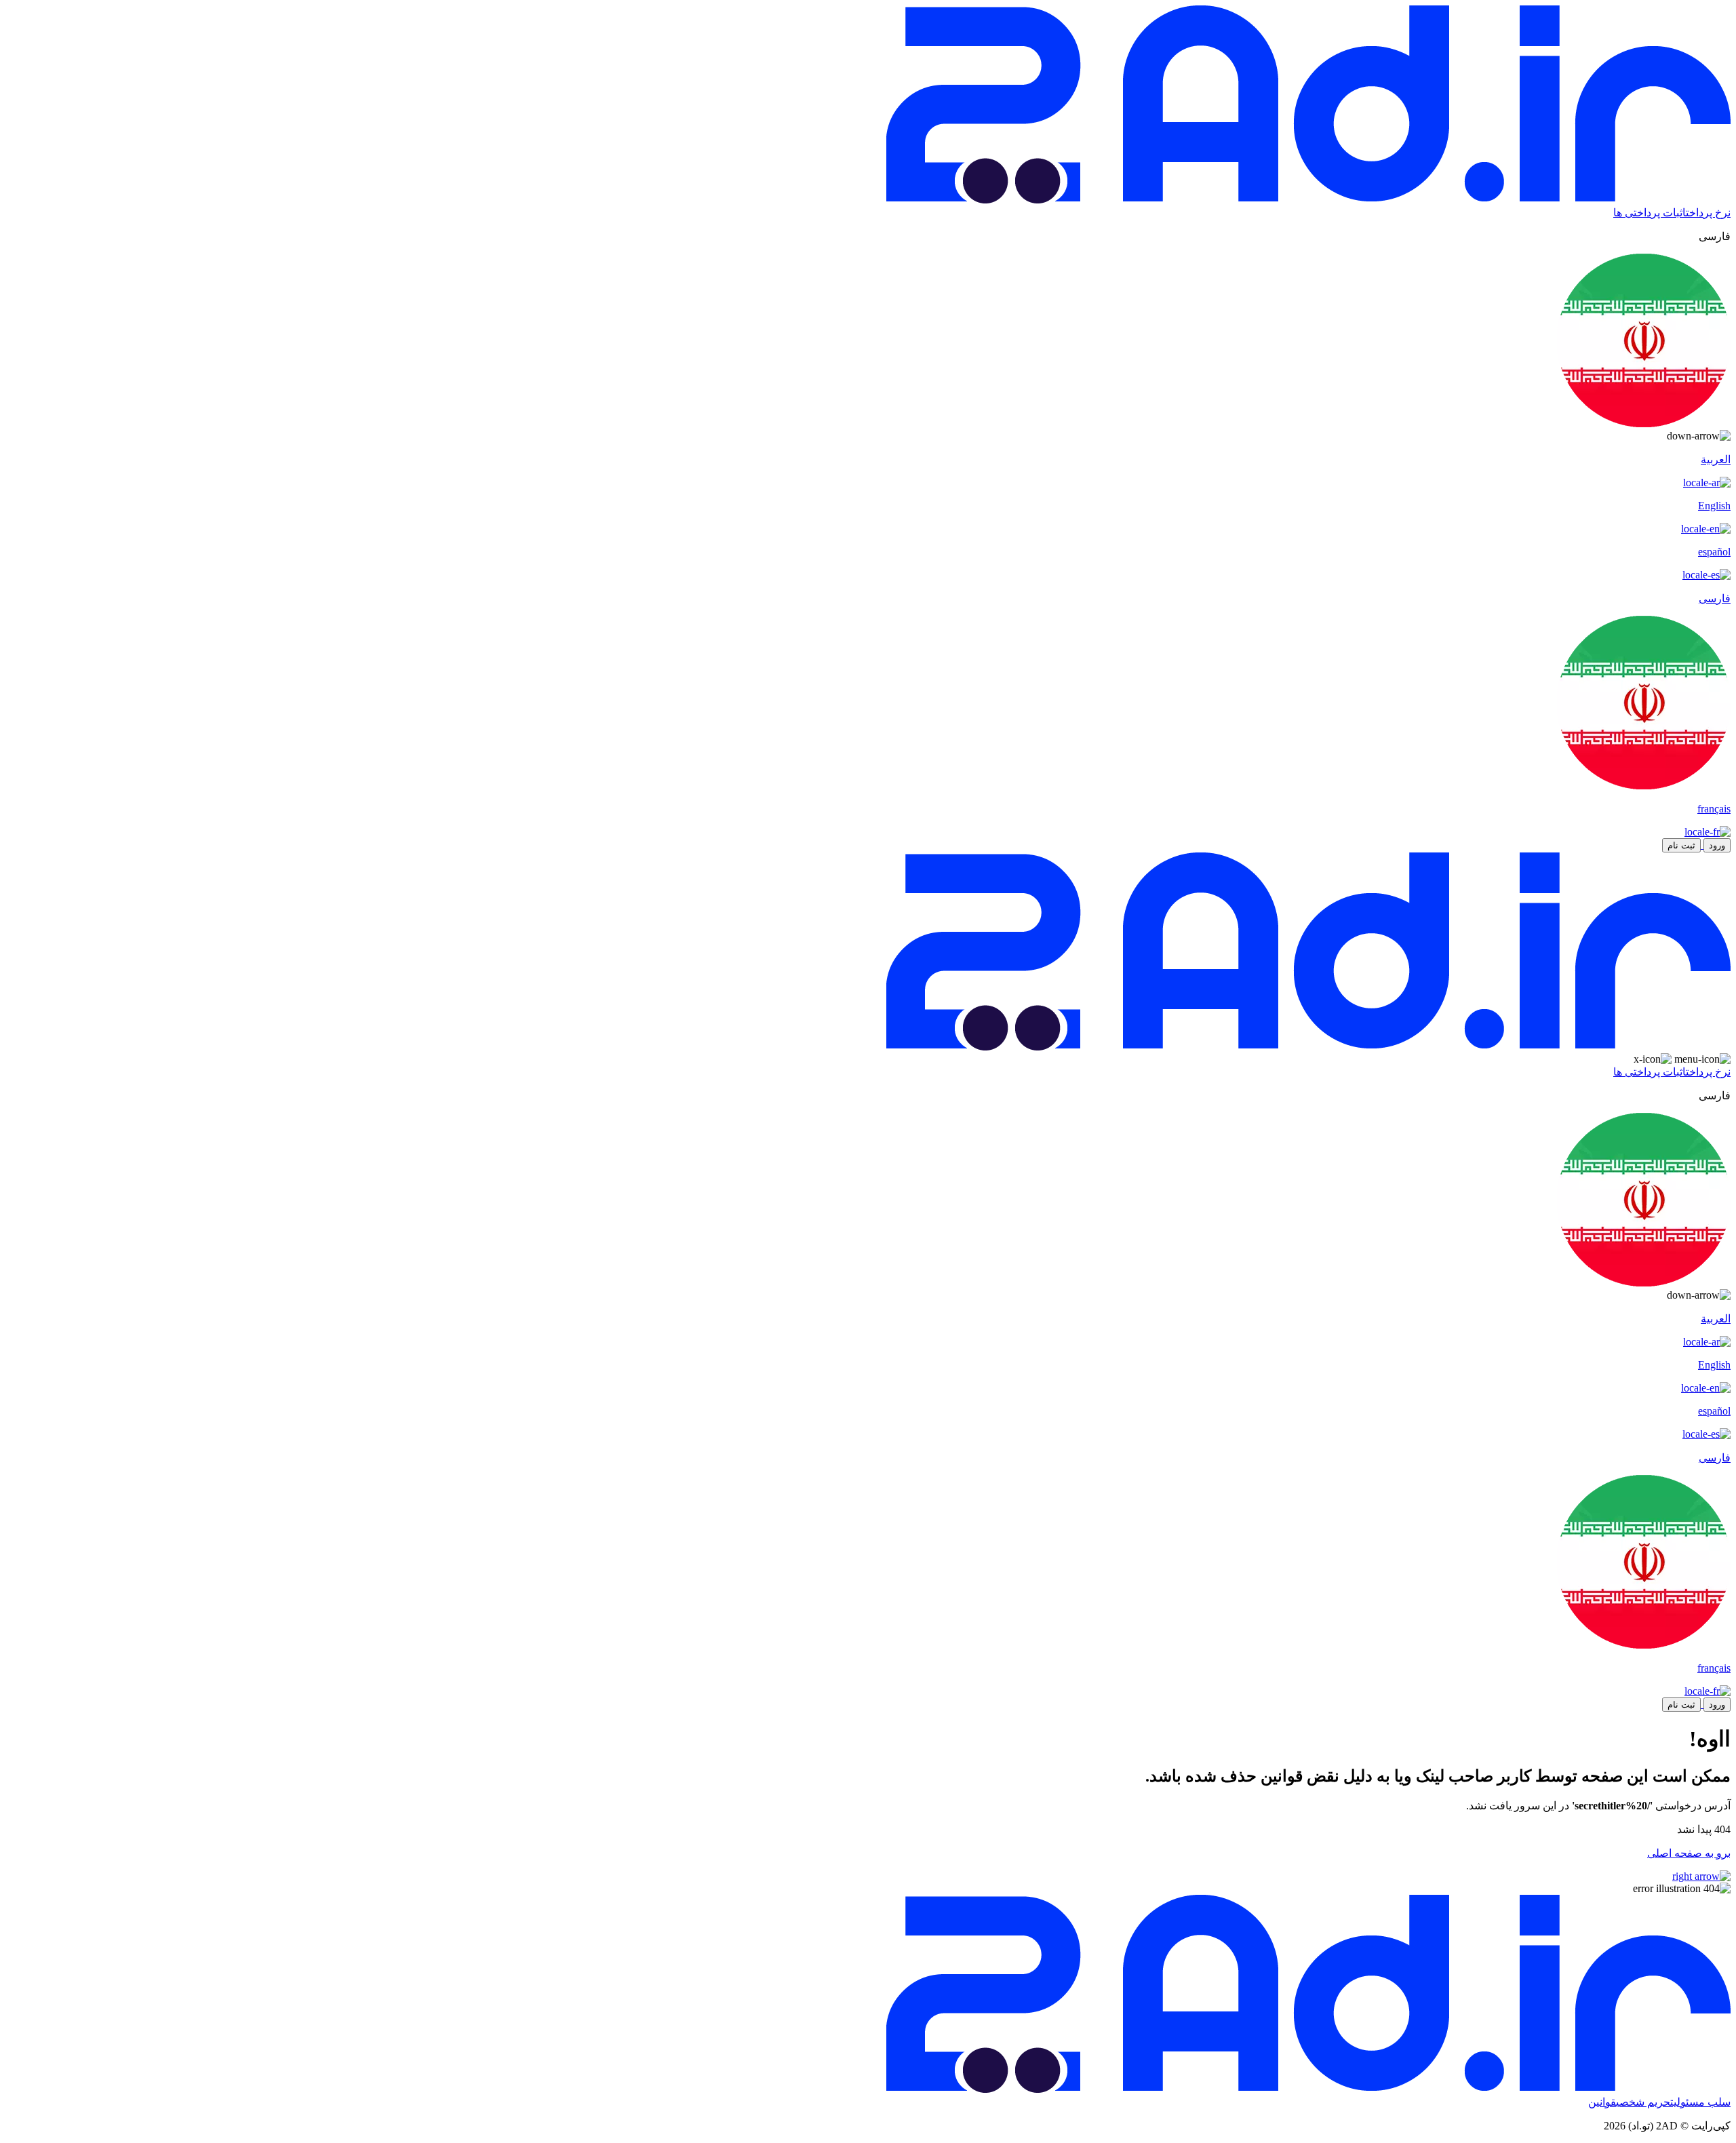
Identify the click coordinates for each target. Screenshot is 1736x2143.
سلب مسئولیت (1700, 2102)
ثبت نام (1681, 845)
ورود (1717, 845)
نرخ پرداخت (1708, 213)
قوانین (1602, 2102)
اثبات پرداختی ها (1650, 213)
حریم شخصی (1643, 2102)
